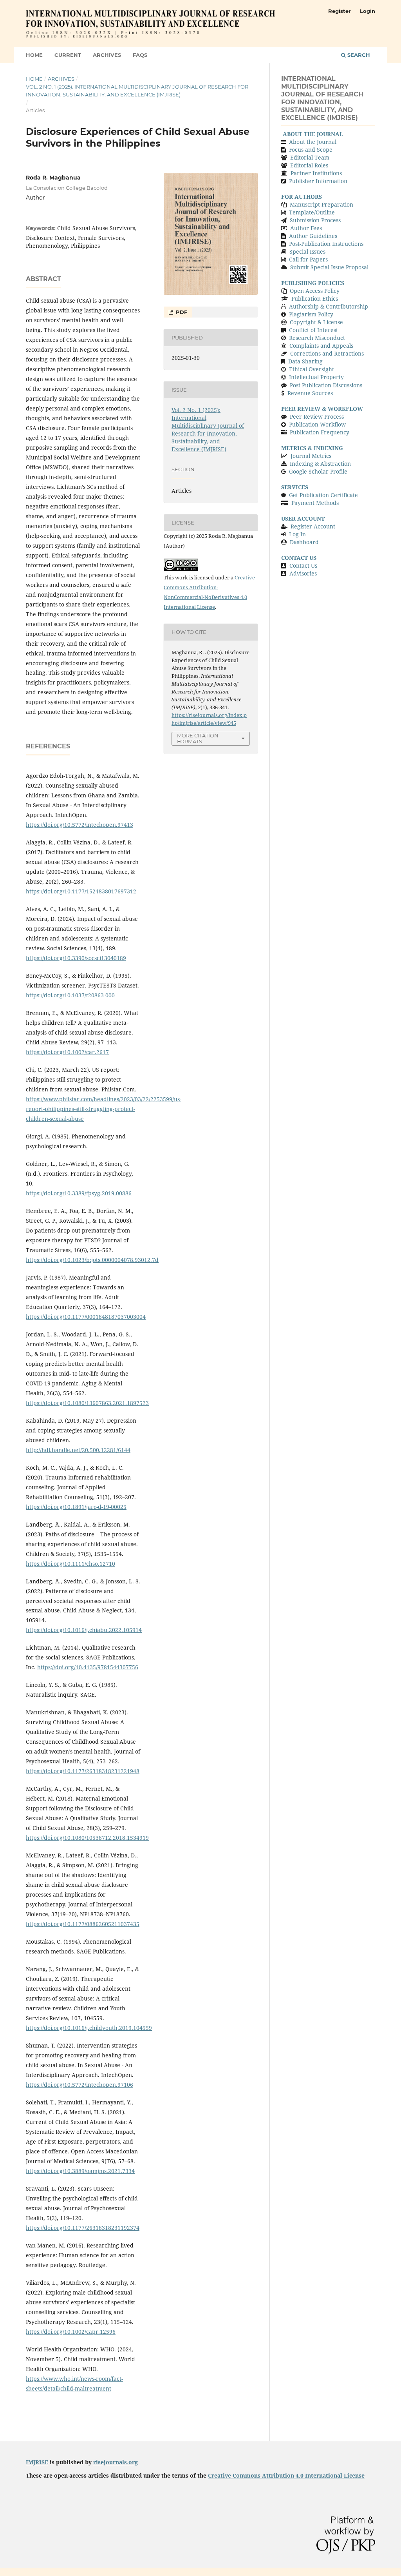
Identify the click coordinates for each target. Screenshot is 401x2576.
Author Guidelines (313, 236)
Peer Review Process (317, 417)
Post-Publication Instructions (326, 244)
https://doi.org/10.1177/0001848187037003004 (86, 1317)
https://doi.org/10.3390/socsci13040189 (76, 958)
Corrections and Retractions (327, 353)
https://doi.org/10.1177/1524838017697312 (81, 891)
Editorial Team (310, 157)
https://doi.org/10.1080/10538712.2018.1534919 (87, 1838)
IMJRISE (37, 2462)
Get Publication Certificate (323, 495)
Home (34, 55)
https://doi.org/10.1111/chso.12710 (70, 1564)
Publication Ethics (315, 299)
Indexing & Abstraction (320, 464)
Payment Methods (315, 503)
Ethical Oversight (312, 369)
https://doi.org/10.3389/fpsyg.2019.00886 (79, 1193)
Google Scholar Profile (318, 471)
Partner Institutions (316, 173)
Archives (107, 55)
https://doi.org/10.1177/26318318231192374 (83, 2228)
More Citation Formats (198, 738)
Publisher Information (318, 181)
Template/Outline (312, 212)
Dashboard (304, 542)
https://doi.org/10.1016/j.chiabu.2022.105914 (84, 1630)
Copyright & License (316, 322)
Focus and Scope (311, 150)
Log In (297, 534)
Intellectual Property (316, 377)
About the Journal (313, 142)
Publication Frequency (320, 432)
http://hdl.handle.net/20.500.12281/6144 (78, 1450)
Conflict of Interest (313, 330)
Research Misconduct (317, 338)
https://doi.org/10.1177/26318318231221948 (83, 1771)
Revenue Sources (310, 393)
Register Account (313, 526)
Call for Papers (308, 259)
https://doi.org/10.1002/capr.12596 (71, 2332)
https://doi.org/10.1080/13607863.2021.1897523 (87, 1403)
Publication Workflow (317, 424)
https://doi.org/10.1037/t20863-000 (70, 995)
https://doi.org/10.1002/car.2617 (67, 1052)
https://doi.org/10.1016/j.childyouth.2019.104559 (89, 2028)
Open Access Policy (315, 291)
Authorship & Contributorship (329, 306)
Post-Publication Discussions (326, 385)
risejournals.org (116, 2462)
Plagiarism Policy (311, 314)
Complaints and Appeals (321, 346)
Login (368, 11)
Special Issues (307, 251)
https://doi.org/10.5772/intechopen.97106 (79, 2085)
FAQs (140, 55)
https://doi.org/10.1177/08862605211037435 (83, 1924)
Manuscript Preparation (322, 204)
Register (340, 11)
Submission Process (315, 220)
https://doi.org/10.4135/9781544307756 (88, 1667)
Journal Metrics (311, 456)
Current (68, 55)
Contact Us (303, 565)
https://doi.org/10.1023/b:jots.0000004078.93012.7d (92, 1260)
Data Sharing (305, 361)
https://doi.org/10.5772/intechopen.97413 (79, 825)
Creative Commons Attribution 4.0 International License (286, 2475)
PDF (181, 312)
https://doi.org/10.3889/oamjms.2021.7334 (80, 2171)
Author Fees (305, 228)
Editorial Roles (309, 165)
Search (358, 55)
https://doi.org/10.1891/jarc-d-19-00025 (76, 1507)
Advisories (303, 573)
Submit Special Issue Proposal (329, 267)
